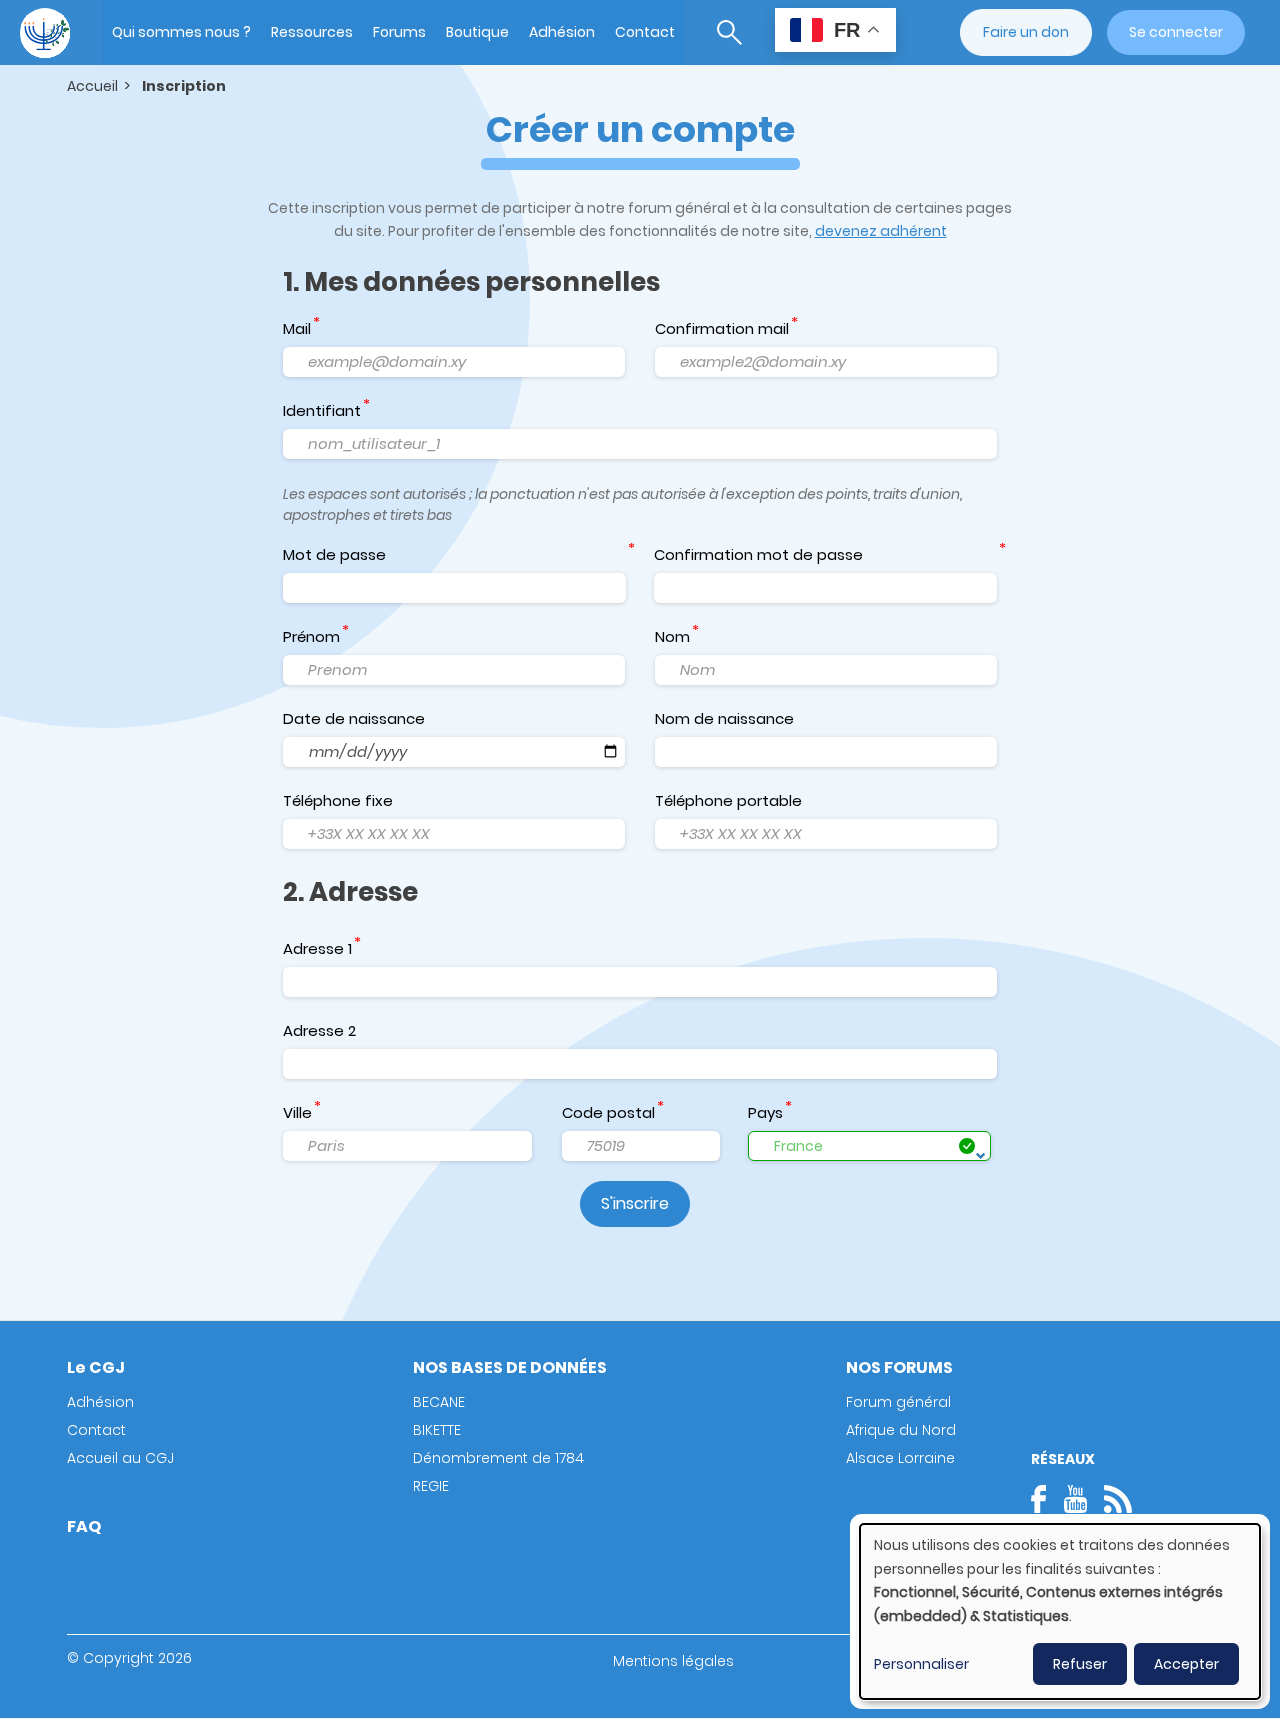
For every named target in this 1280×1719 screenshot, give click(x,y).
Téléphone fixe (338, 800)
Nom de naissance (724, 718)
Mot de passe (334, 554)
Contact (645, 32)
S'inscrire (635, 1203)
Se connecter (1176, 32)
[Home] (45, 33)
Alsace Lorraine (900, 1458)
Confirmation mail (722, 328)
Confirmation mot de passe (758, 554)
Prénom (311, 636)
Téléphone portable (728, 800)
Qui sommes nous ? (181, 32)
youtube (1075, 1499)
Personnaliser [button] (921, 1664)
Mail (297, 328)
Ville (297, 1112)
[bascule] (729, 32)
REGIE (431, 1486)
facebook (1045, 1499)
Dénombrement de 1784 (498, 1458)
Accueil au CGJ (120, 1458)
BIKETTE (437, 1430)
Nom (672, 636)
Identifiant (322, 410)
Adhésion (562, 32)
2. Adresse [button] (350, 892)
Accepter (1186, 1664)
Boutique (477, 32)
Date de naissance (354, 718)
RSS (1118, 1499)
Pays (765, 1112)
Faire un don (1026, 32)
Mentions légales (673, 1661)
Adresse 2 (319, 1030)
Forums (399, 32)
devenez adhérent (881, 231)
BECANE (439, 1402)
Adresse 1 (317, 948)
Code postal (608, 1112)
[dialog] (1060, 1611)
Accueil (92, 86)
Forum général (898, 1402)
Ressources (312, 32)
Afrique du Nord (901, 1430)
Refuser (1080, 1664)
